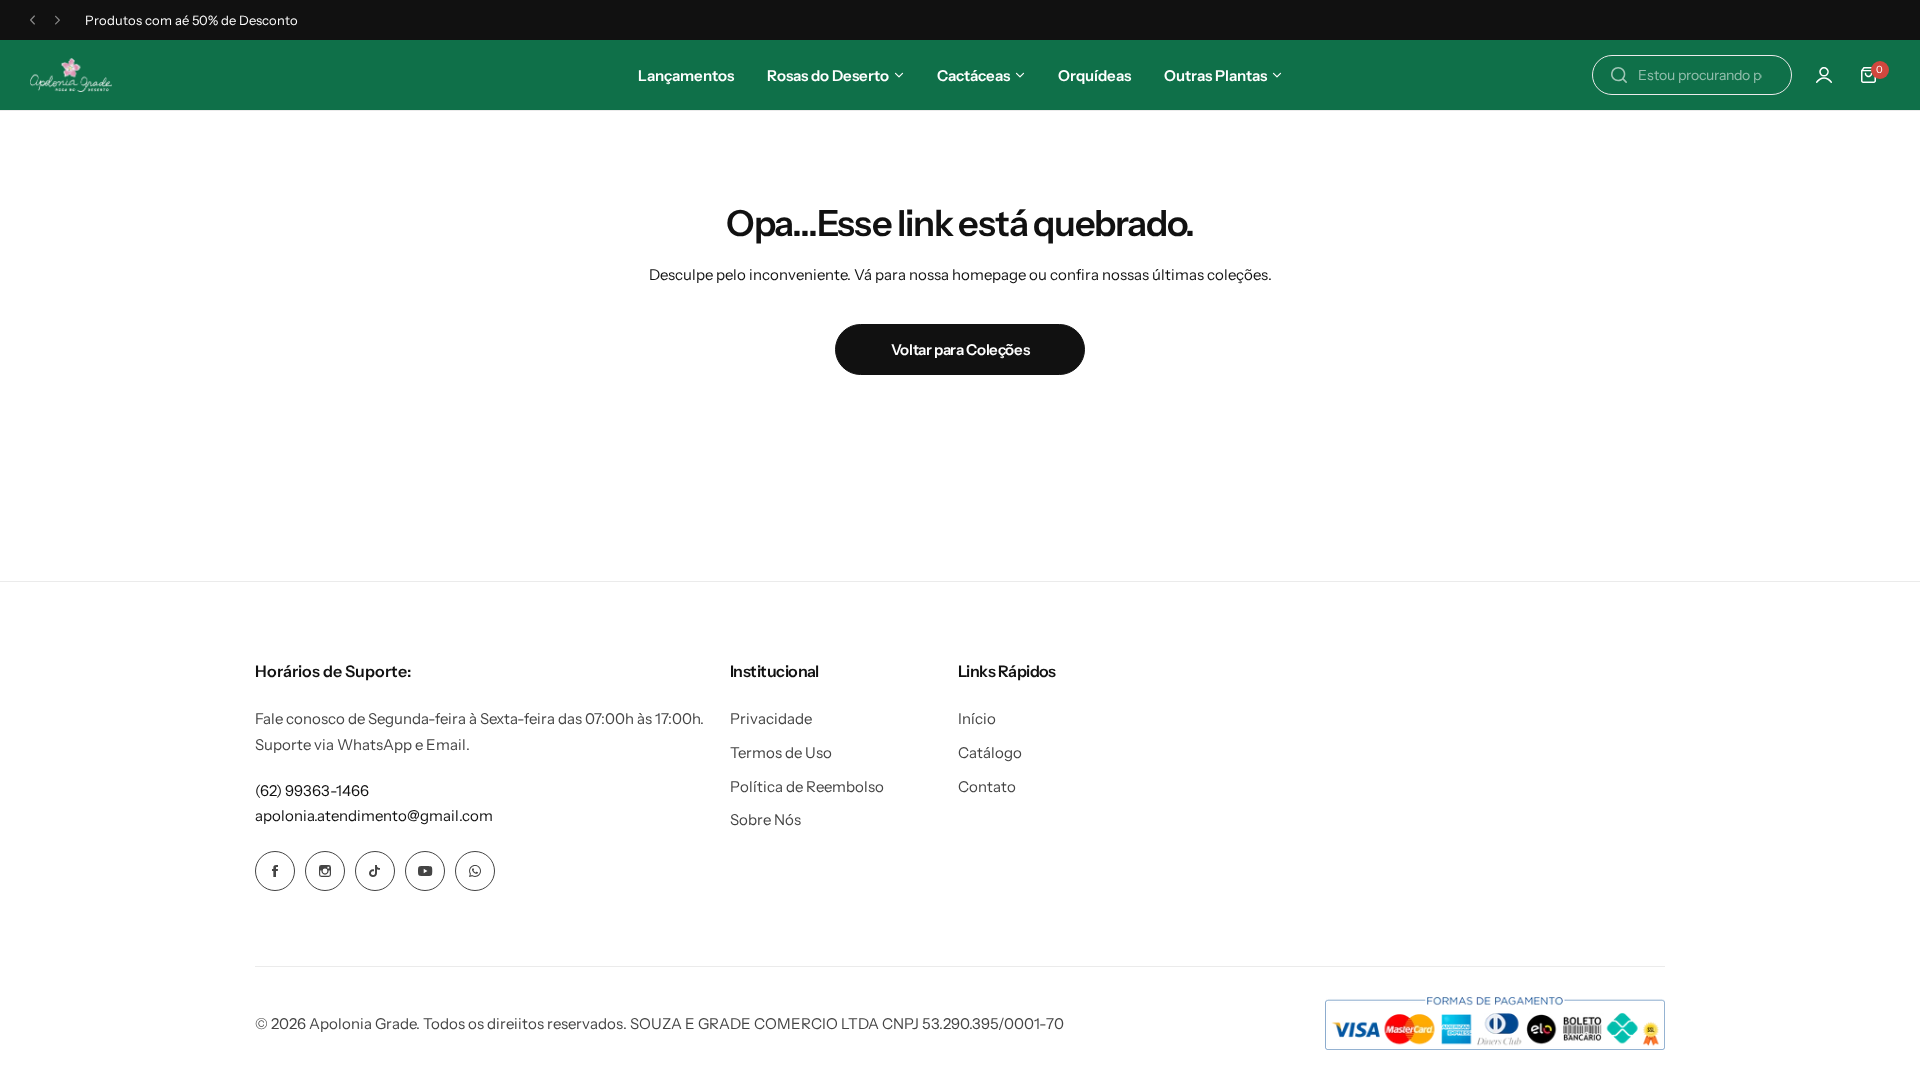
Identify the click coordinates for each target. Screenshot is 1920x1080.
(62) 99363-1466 (312, 790)
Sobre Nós (765, 819)
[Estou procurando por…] (1619, 75)
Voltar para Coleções (960, 349)
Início (977, 718)
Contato (987, 786)
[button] (32, 20)
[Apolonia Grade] (71, 75)
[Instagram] (325, 871)
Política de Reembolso (807, 786)
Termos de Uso (781, 752)
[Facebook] (275, 871)
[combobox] (1692, 75)
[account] (1824, 75)
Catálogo (990, 752)
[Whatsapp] (475, 871)
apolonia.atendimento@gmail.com (374, 815)
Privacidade (771, 718)
